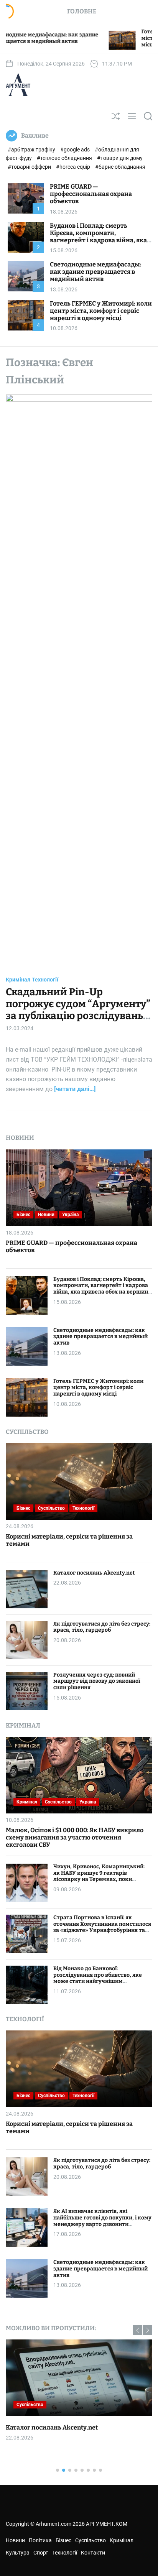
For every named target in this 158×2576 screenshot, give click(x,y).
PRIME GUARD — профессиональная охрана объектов (91, 194)
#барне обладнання (120, 167)
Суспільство (51, 1508)
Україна (70, 1215)
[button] (137, 2330)
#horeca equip (74, 167)
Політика (40, 2540)
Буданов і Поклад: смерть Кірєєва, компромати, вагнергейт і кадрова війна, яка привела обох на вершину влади (100, 237)
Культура (18, 2553)
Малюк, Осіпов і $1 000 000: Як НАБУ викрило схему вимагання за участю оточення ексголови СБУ (75, 1837)
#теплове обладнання (65, 158)
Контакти (93, 2553)
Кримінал (18, 980)
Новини (46, 1215)
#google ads (76, 150)
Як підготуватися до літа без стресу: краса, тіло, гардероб (102, 1627)
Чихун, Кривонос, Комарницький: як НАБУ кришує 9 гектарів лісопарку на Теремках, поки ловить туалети (99, 1876)
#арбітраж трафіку (32, 150)
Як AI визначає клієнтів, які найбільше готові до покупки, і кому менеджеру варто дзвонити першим (102, 2221)
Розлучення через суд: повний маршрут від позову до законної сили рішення (97, 1681)
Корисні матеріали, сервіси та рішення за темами (69, 1540)
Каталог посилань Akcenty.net (94, 1573)
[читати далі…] (75, 1089)
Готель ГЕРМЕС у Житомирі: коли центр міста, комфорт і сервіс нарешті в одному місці (101, 311)
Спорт (41, 2553)
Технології (45, 980)
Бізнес (23, 1215)
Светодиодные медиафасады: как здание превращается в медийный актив (96, 272)
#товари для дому (120, 158)
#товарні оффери (30, 167)
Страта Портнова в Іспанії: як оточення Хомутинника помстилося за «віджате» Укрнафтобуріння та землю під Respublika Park (102, 1927)
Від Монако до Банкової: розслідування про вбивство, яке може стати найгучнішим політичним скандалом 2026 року (99, 1978)
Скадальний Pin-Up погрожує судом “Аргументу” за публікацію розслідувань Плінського (78, 1010)
